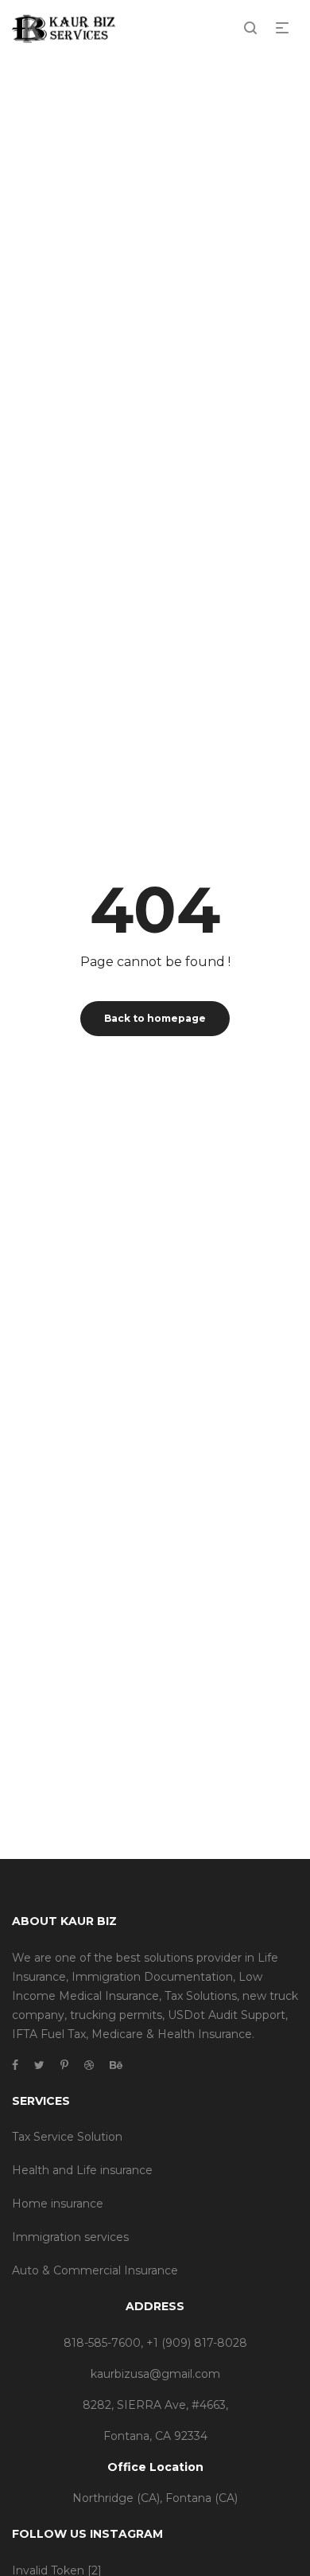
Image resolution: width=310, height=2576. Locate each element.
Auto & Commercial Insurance (95, 2270)
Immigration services (70, 2237)
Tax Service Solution (67, 2137)
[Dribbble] (89, 2065)
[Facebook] (15, 2065)
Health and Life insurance (82, 2170)
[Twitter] (39, 2065)
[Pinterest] (64, 2065)
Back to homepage (155, 1018)
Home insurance (58, 2204)
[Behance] (116, 2065)
